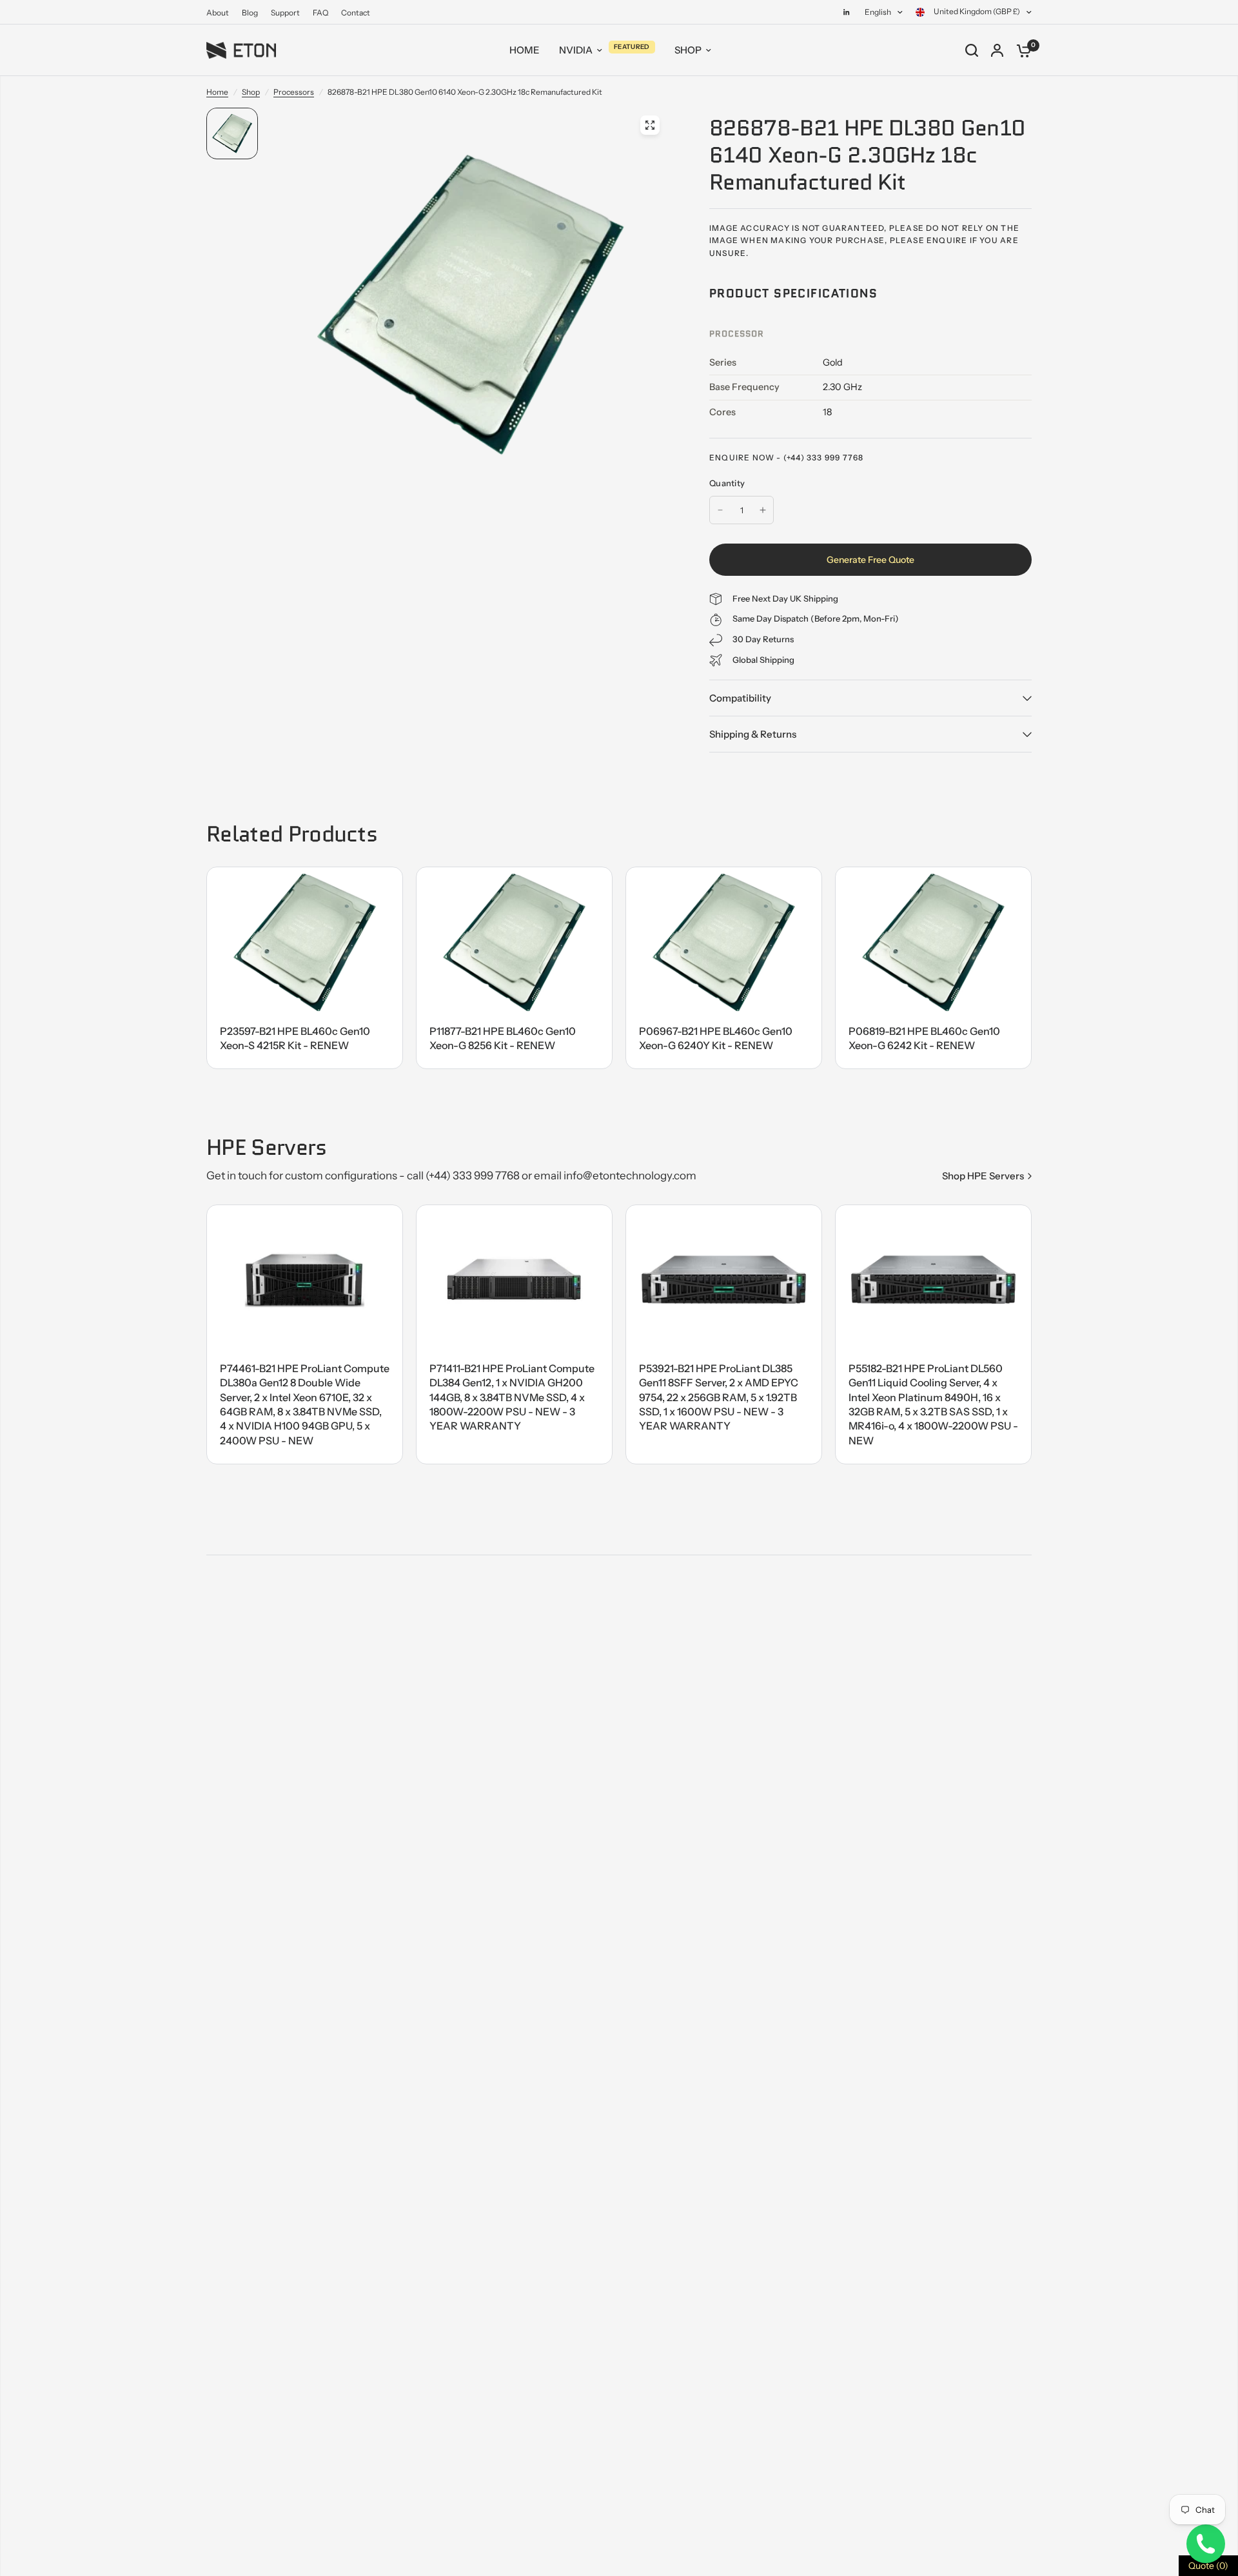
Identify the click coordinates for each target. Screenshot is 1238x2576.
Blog (250, 13)
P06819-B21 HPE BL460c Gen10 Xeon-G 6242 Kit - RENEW (924, 1038)
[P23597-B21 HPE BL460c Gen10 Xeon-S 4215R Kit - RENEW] (305, 942)
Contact (356, 13)
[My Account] (997, 50)
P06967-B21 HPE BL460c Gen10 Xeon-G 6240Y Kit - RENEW (716, 1038)
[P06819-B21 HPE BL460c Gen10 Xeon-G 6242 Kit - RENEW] (933, 942)
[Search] (972, 50)
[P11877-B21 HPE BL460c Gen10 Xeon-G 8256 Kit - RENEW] (514, 942)
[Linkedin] (847, 12)
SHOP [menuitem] (688, 50)
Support (285, 13)
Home (217, 92)
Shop (251, 92)
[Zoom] (650, 125)
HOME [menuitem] (525, 50)
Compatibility (740, 698)
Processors (294, 92)
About (218, 13)
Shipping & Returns (753, 734)
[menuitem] (221, 13)
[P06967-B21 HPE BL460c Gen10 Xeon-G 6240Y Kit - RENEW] (724, 942)
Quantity (727, 483)
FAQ (320, 13)
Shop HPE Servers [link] (983, 1176)
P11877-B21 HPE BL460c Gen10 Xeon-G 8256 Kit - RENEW (503, 1038)
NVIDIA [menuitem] (576, 50)
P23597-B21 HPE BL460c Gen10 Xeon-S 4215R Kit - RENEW (295, 1038)
